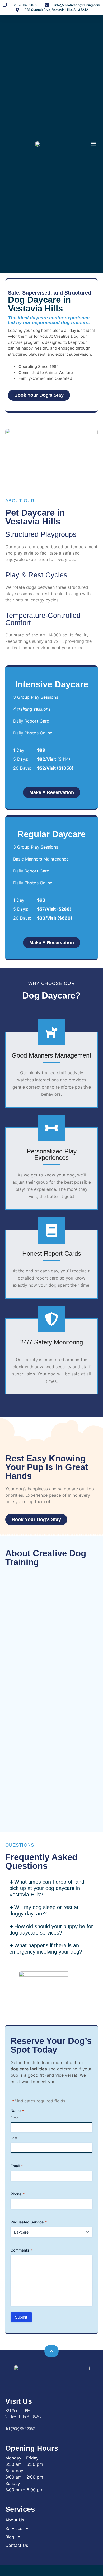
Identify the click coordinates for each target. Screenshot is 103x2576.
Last (14, 2138)
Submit (21, 2317)
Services (14, 2528)
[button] (93, 144)
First (14, 2118)
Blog (10, 2537)
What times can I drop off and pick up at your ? (47, 1888)
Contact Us (17, 2545)
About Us (15, 2520)
